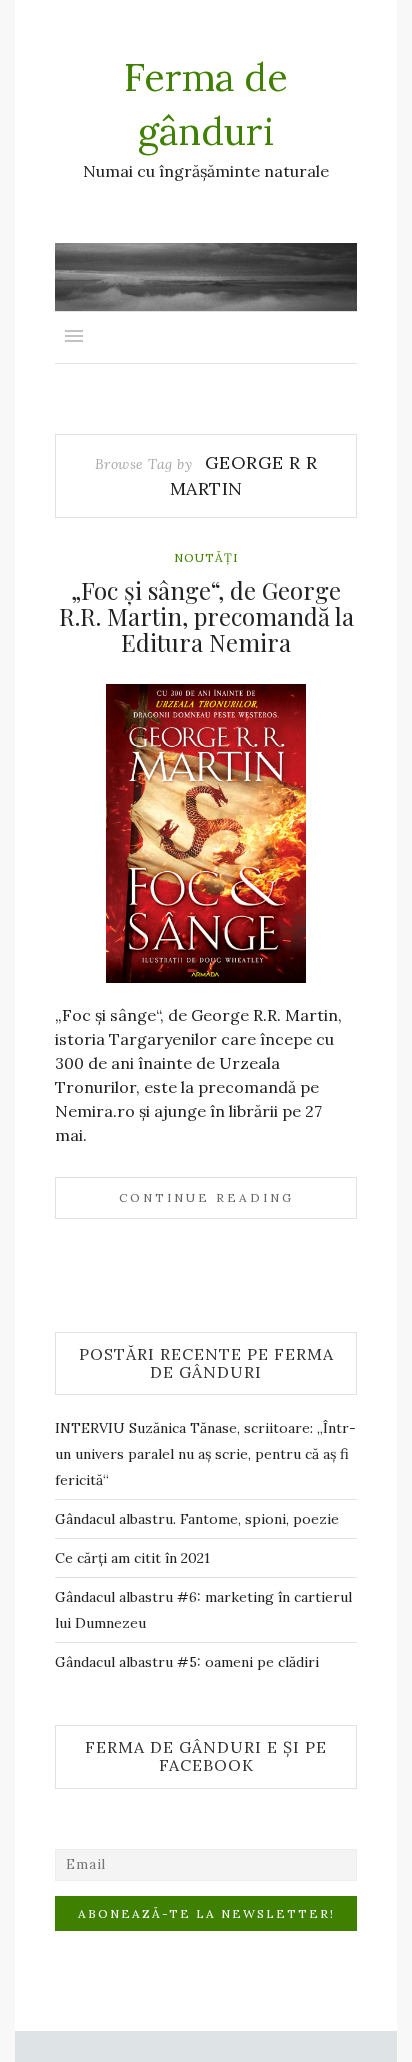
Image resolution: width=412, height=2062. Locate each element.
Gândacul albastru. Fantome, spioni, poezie (197, 1519)
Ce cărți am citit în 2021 (132, 1558)
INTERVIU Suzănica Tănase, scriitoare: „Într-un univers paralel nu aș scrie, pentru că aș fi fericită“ (205, 1454)
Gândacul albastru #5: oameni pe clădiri (187, 1662)
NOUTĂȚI (206, 557)
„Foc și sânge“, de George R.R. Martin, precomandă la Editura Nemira (206, 616)
